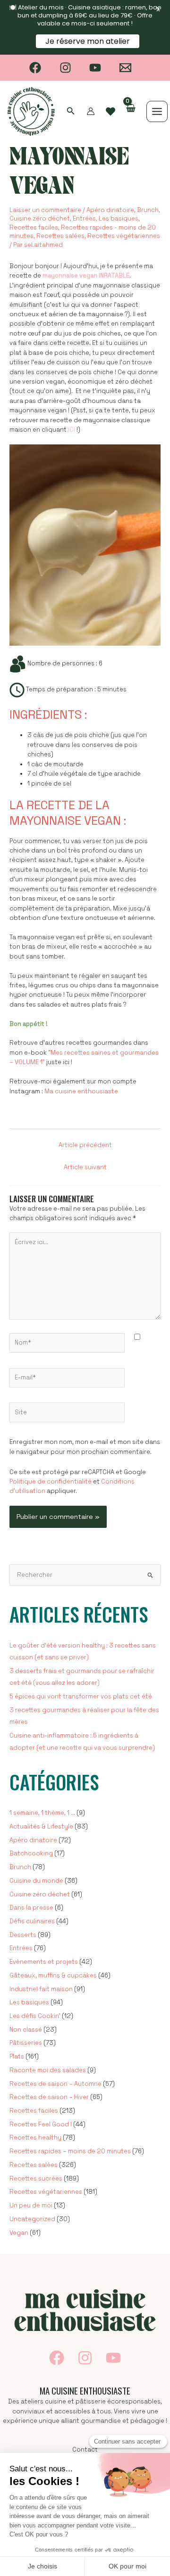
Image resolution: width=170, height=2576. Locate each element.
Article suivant (85, 1167)
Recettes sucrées (36, 2178)
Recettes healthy (35, 2137)
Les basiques (119, 218)
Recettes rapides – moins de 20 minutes (70, 2151)
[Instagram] (65, 68)
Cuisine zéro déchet (40, 218)
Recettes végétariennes (124, 236)
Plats (17, 2056)
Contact (85, 2449)
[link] (110, 112)
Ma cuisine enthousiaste (81, 1091)
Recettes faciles (34, 227)
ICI (72, 430)
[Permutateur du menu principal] (157, 111)
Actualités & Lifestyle (41, 1826)
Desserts (23, 1935)
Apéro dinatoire (110, 210)
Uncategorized (32, 2219)
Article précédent (85, 1145)
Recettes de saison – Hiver (49, 2097)
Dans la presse (31, 1907)
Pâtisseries (26, 2043)
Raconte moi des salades (48, 2070)
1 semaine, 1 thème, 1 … (42, 1813)
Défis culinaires (32, 1921)
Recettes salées (60, 236)
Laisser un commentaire (45, 210)
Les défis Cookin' (35, 2016)
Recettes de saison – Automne (55, 2084)
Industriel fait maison (41, 1989)
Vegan (19, 2233)
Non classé (26, 2030)
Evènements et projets (44, 1962)
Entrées (84, 218)
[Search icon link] (71, 112)
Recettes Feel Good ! (41, 2124)
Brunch (148, 210)
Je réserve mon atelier (88, 41)
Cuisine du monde (36, 1881)
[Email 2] (125, 68)
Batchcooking (31, 1853)
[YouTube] (96, 68)
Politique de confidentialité (51, 1481)
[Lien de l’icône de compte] (91, 111)
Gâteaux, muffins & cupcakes (53, 1975)
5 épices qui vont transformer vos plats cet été (81, 1696)
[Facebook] (35, 68)
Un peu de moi (31, 2205)
